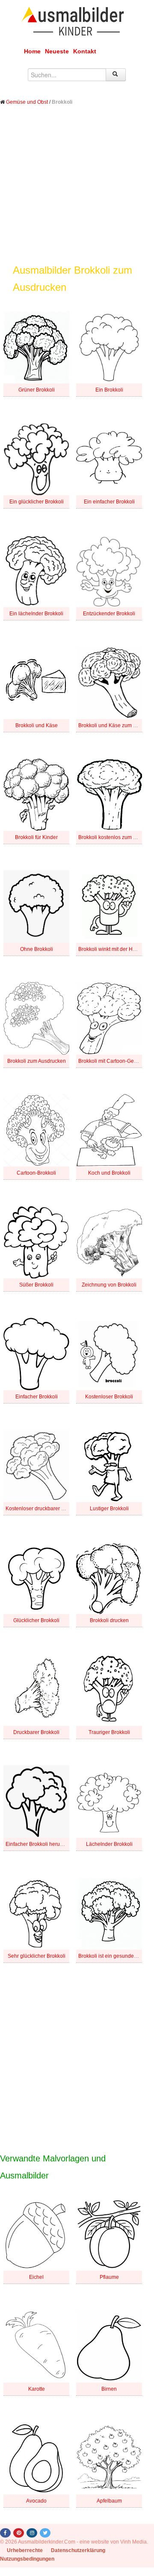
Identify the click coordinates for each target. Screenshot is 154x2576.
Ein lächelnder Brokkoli (36, 614)
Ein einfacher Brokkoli (109, 502)
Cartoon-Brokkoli (36, 1173)
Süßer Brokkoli (36, 1285)
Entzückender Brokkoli (109, 614)
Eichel (36, 2277)
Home (32, 51)
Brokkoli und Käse (37, 725)
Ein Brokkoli (109, 390)
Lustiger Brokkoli (109, 1509)
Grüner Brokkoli (37, 390)
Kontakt (85, 51)
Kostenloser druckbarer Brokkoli (43, 1509)
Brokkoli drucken (109, 1620)
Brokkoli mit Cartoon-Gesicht (111, 1061)
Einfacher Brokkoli (37, 1397)
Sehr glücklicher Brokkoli (37, 1956)
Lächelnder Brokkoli (109, 1844)
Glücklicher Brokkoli (36, 1620)
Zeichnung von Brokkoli (109, 1285)
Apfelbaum (109, 2501)
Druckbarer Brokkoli (36, 1732)
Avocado (36, 2501)
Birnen (109, 2389)
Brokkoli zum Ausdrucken (37, 1061)
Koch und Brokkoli (109, 1173)
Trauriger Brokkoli (109, 1732)
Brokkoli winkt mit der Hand (110, 949)
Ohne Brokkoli (37, 949)
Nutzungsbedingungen (27, 2559)
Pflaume (109, 2277)
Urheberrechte (25, 2550)
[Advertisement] (77, 191)
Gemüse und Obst (27, 102)
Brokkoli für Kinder (36, 837)
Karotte (37, 2389)
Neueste (57, 51)
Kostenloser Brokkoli (109, 1397)
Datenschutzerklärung (78, 2550)
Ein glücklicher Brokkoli (37, 502)
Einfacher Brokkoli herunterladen (44, 1844)
